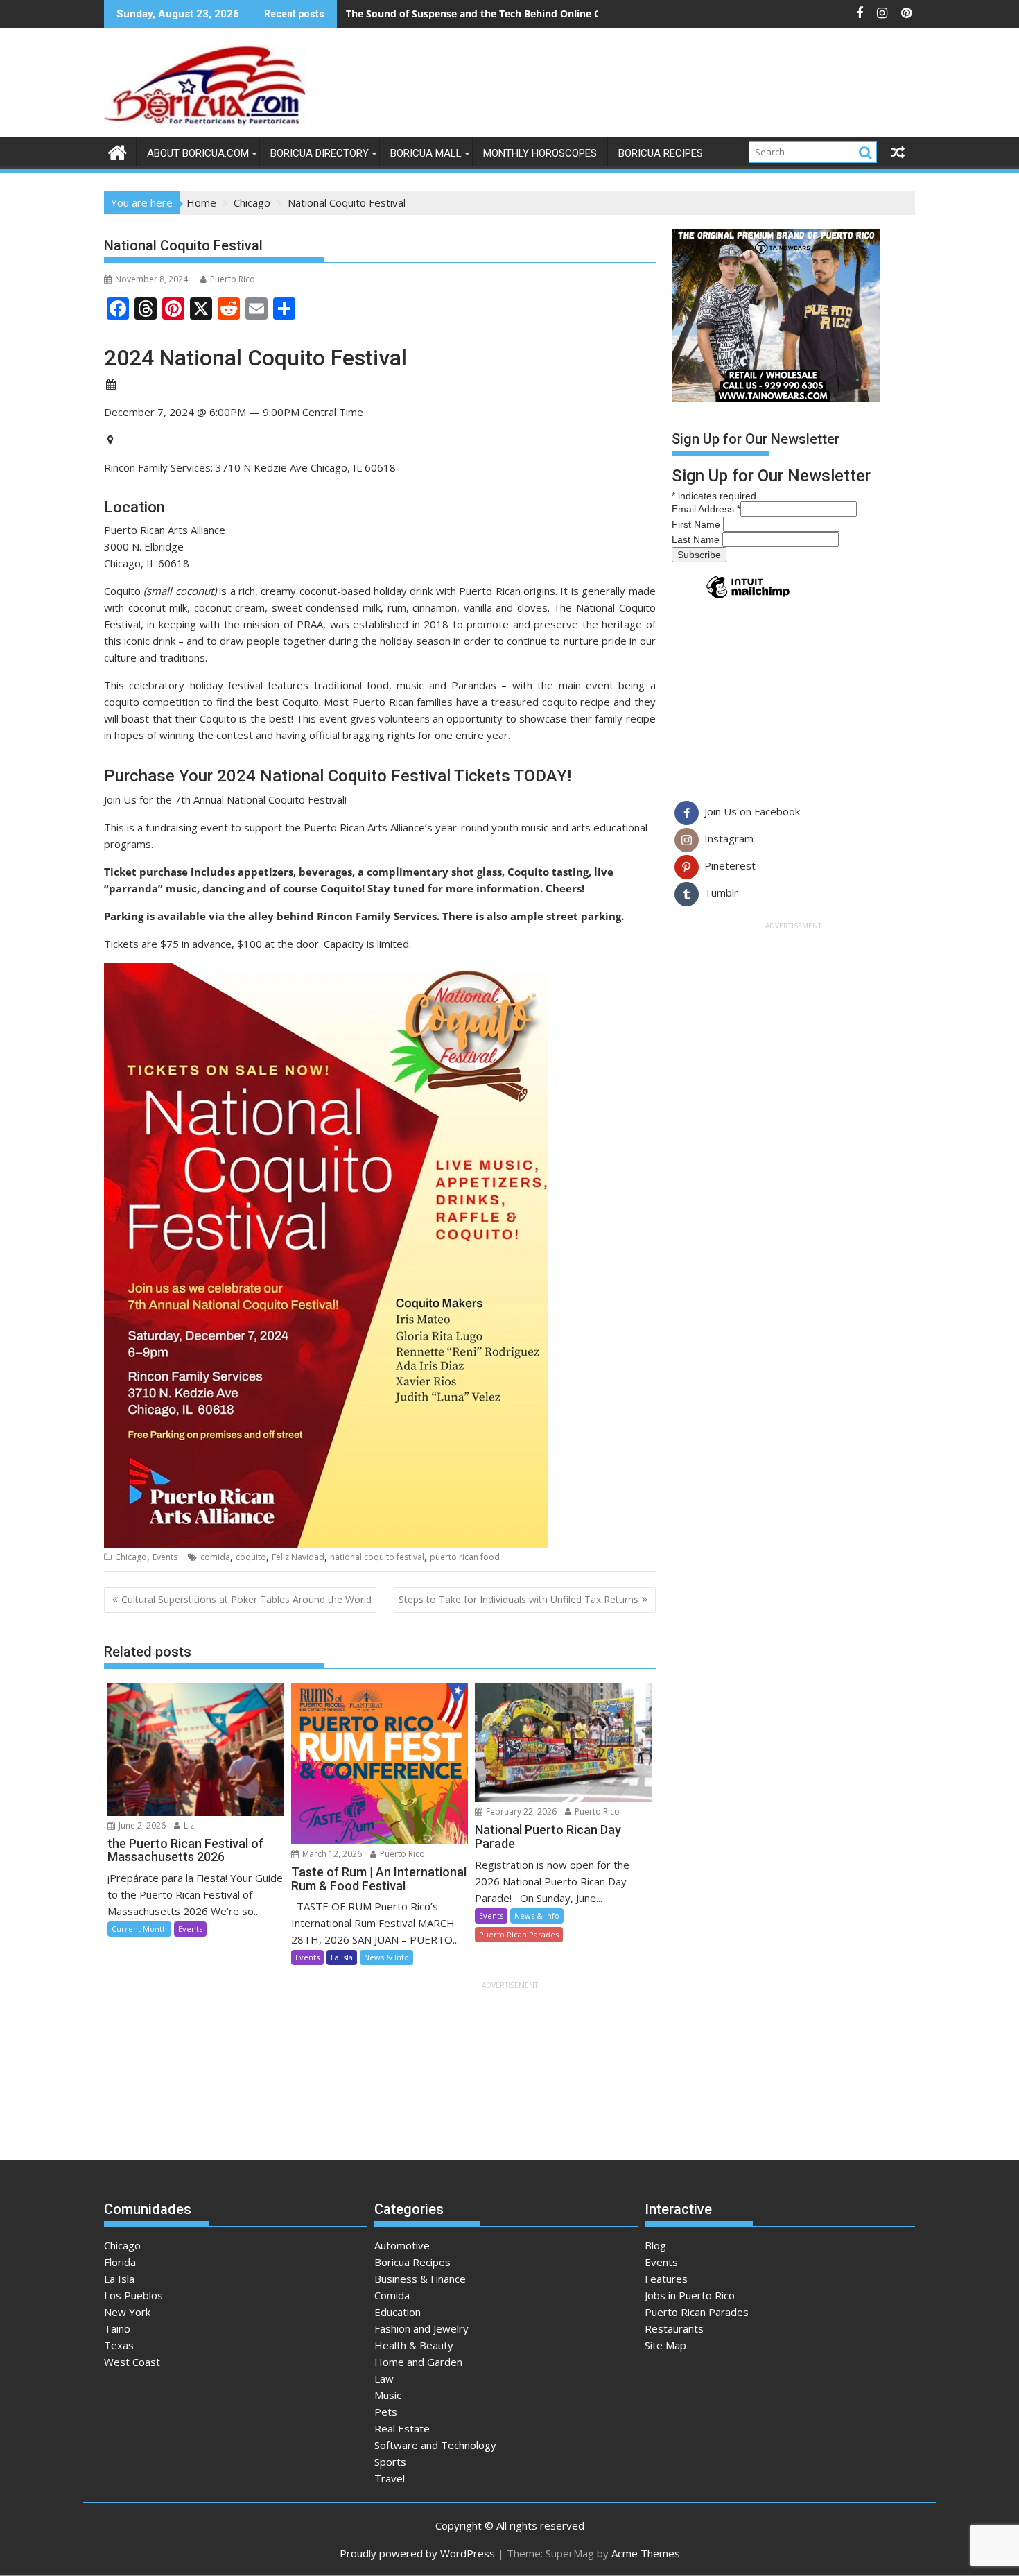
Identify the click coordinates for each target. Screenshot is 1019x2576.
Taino (117, 2328)
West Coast (132, 2362)
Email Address (706, 509)
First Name (697, 524)
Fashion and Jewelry (421, 2328)
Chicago (131, 1557)
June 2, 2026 (141, 1825)
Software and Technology (435, 2445)
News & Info (386, 1957)
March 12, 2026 (331, 1854)
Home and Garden (418, 2362)
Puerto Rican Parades (519, 1934)
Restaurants (674, 2328)
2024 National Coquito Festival (255, 357)
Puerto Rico (233, 279)
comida (215, 1557)
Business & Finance (420, 2279)
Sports (390, 2462)
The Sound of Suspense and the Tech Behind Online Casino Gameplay (511, 14)
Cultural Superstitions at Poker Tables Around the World (246, 1599)
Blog (655, 2245)
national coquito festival (377, 1557)
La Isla (342, 1957)
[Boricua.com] (117, 151)
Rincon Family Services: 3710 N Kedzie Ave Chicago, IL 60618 (251, 467)
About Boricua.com (198, 153)
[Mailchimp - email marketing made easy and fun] (748, 598)
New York (127, 2312)
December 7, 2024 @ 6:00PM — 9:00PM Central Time (234, 412)
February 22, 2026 (520, 1812)
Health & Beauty (414, 2345)
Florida (120, 2262)
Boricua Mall (426, 153)
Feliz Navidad (298, 1557)
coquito (251, 1557)
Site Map (665, 2345)
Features (666, 2279)
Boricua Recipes (661, 153)
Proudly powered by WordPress (417, 2553)
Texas (119, 2345)
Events (165, 1557)
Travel (390, 2478)
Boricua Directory (320, 153)
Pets (386, 2412)
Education (398, 2312)
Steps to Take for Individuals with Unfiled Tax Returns (519, 1599)
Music (388, 2395)
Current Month (139, 1929)
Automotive (402, 2245)
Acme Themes (646, 2553)
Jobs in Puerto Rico (690, 2295)
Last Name (697, 539)
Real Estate (402, 2428)
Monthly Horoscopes (540, 153)
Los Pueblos (133, 2295)
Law (384, 2378)
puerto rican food (465, 1557)
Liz (188, 1825)
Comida (392, 2295)
